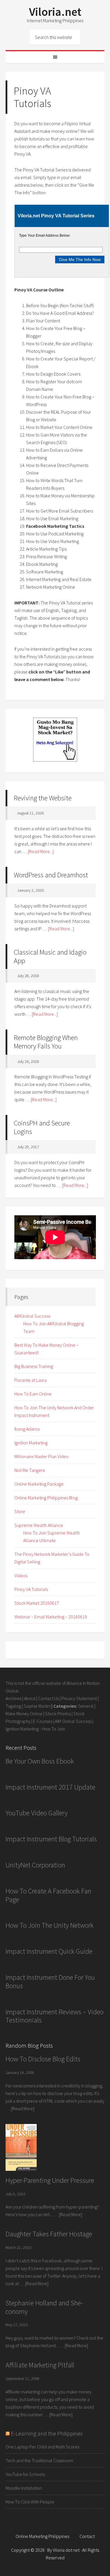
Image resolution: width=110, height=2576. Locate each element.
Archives (13, 1698)
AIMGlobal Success (32, 1316)
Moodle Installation (24, 2488)
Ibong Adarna (27, 1429)
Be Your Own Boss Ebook (40, 1761)
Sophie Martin (37, 1706)
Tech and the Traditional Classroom (39, 2460)
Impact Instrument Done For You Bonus (50, 1982)
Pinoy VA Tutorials (31, 1589)
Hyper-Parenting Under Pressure (50, 2180)
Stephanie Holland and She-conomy (44, 2307)
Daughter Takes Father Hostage (49, 2234)
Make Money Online (24, 1714)
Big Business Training (34, 1366)
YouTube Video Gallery (37, 1813)
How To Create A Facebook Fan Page (48, 1895)
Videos (21, 1575)
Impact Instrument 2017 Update (50, 1787)
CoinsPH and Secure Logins (42, 1127)
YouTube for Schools (25, 2474)
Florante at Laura (31, 1380)
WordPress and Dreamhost (51, 875)
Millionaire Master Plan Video (42, 1456)
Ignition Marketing (31, 1443)
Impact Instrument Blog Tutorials (51, 1839)
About (30, 1698)
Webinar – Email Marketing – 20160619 (51, 1617)
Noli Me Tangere (30, 1470)
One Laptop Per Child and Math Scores (42, 2447)
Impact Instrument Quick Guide (49, 1951)
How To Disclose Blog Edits (43, 2059)
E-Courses (43, 1721)
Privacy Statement (79, 1698)
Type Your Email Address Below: (45, 236)
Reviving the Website (43, 798)
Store (20, 1511)
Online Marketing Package (39, 1484)
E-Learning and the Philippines (47, 2433)
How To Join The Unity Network (50, 1925)
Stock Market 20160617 (37, 1603)
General (86, 1706)
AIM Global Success (73, 1721)
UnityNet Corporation (35, 1865)
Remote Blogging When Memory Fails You (46, 1042)
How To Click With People (30, 2502)
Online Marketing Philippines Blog (46, 1498)
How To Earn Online (33, 1394)
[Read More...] (41, 851)
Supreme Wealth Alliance (39, 1525)
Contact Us (48, 1698)
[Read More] (23, 2108)
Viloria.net (55, 12)
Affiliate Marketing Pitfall (40, 2365)
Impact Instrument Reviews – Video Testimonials (55, 2016)
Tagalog (13, 1706)
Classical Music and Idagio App (50, 956)
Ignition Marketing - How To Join (35, 1729)
